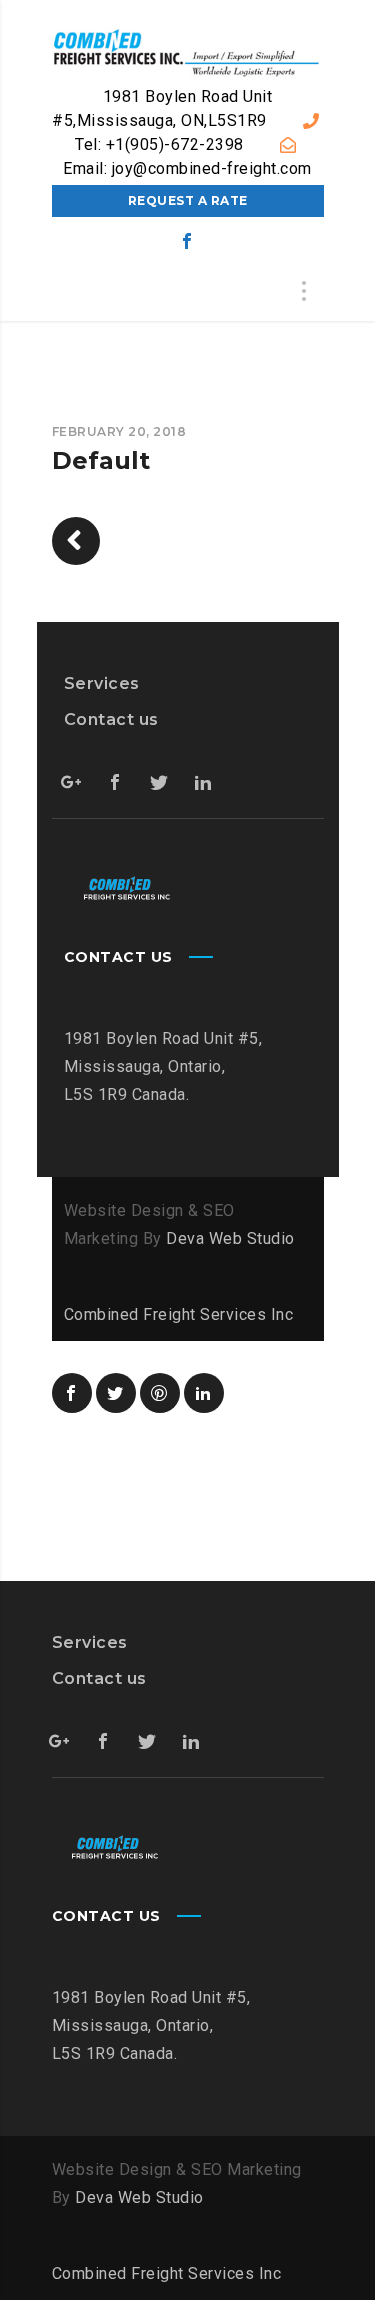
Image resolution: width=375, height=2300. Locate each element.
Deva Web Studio (230, 1238)
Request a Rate (188, 200)
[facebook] (188, 241)
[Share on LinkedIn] (204, 1393)
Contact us (111, 719)
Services (102, 683)
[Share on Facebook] (72, 1393)
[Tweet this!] (116, 1393)
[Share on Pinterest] (160, 1393)
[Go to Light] (76, 541)
